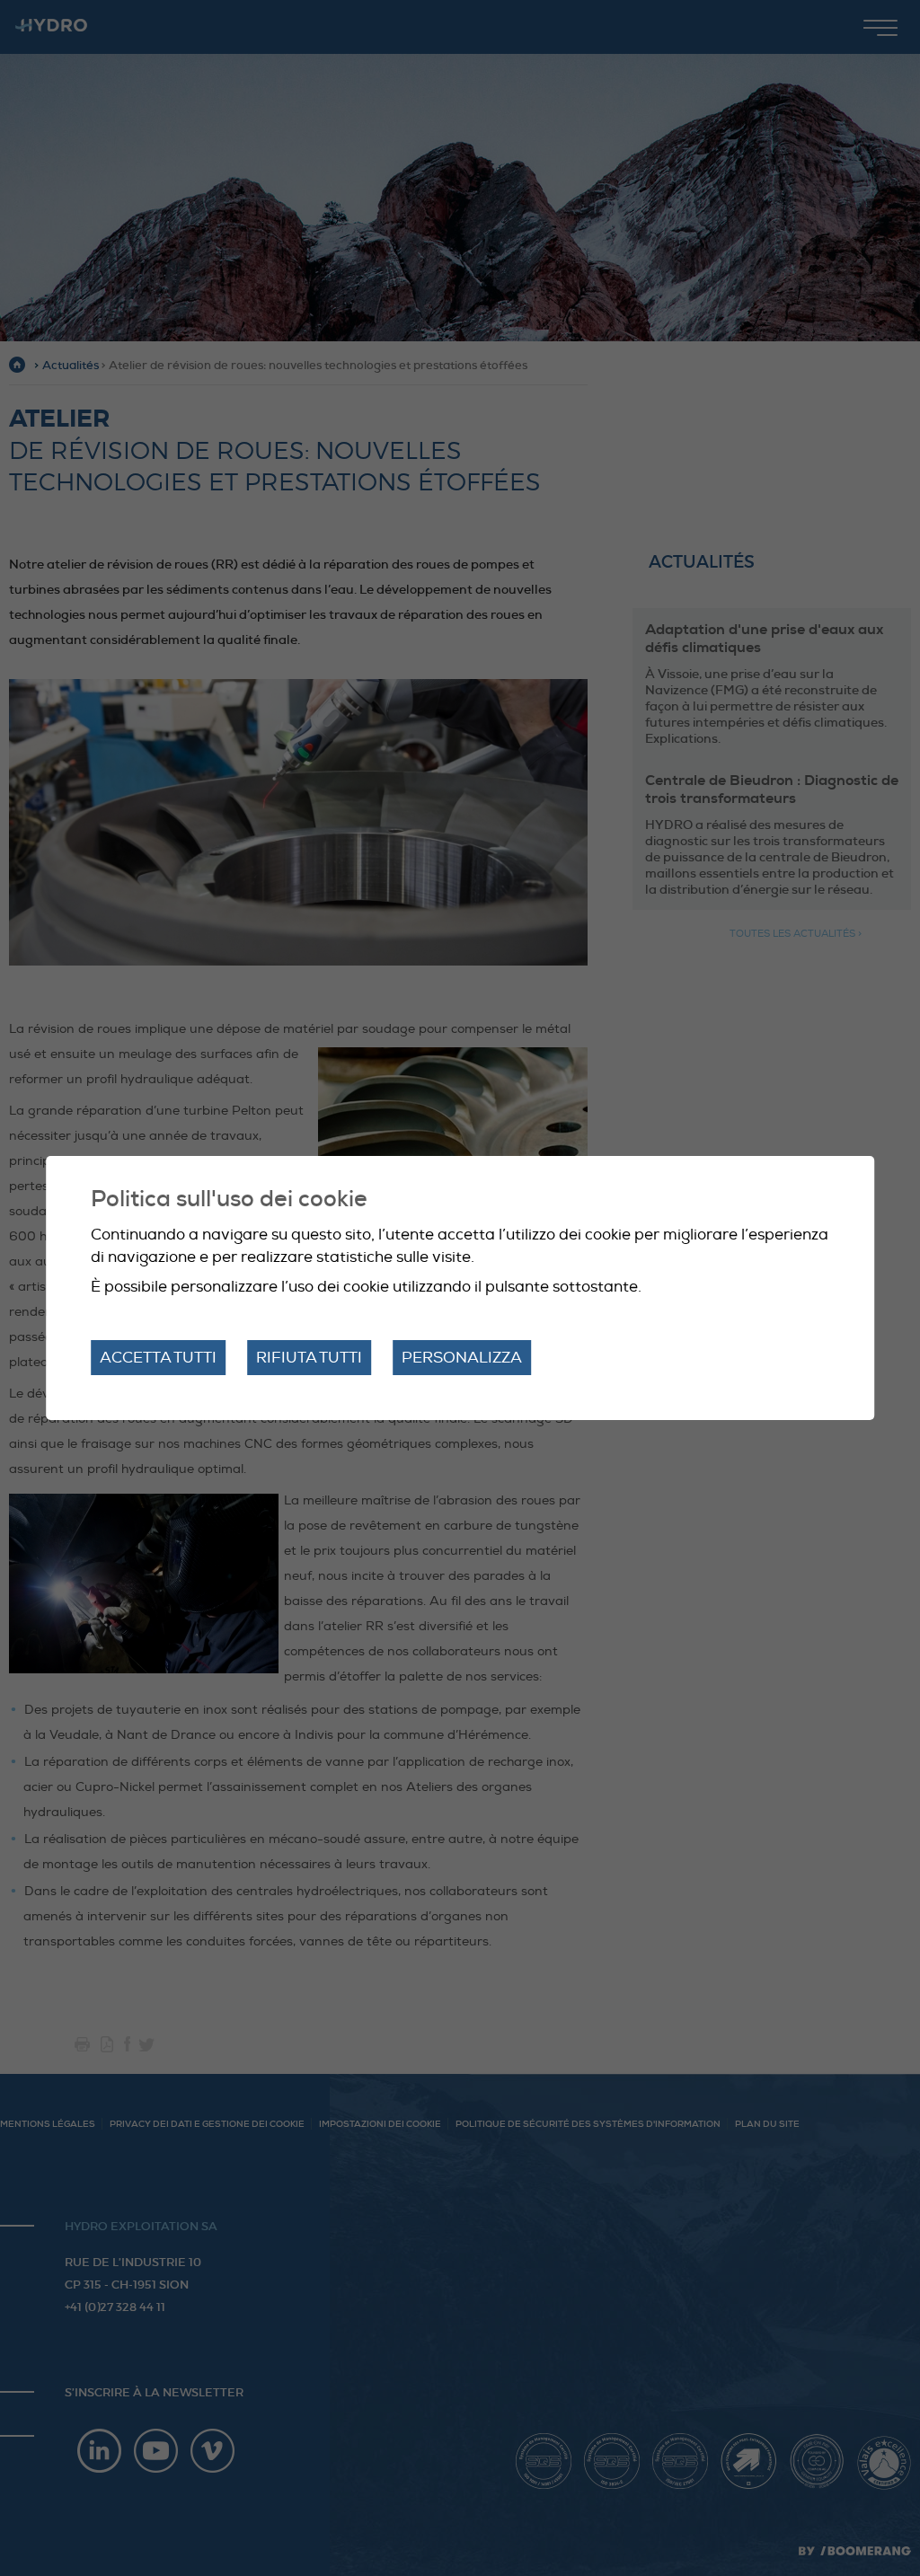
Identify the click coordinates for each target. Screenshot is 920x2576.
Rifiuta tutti (309, 1358)
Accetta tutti (158, 1358)
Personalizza (462, 1358)
